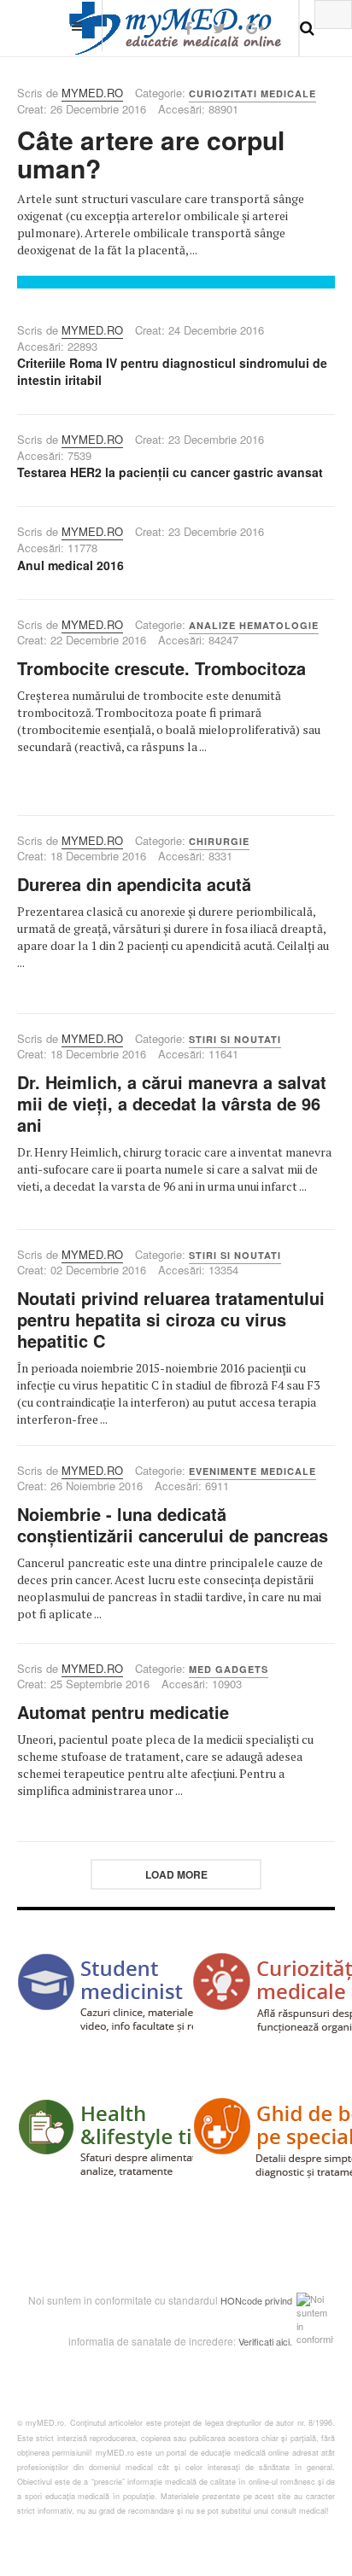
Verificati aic (263, 2341)
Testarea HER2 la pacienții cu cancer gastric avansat (170, 472)
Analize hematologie (254, 625)
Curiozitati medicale (252, 93)
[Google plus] (255, 28)
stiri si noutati (235, 1039)
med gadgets (229, 1669)
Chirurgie (219, 841)
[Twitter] (219, 28)
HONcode (241, 2300)
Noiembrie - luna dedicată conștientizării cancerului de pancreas (173, 1524)
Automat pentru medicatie (123, 1712)
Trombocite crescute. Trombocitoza (161, 668)
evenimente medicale (252, 1471)
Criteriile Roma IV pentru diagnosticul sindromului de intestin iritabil (172, 371)
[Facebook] (188, 28)
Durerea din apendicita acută (134, 884)
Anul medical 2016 (70, 565)
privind (279, 2300)
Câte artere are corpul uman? (151, 154)
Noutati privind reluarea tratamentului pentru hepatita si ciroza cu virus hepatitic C (171, 1319)
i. (290, 2341)
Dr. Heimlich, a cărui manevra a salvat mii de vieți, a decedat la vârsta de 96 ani (172, 1103)
